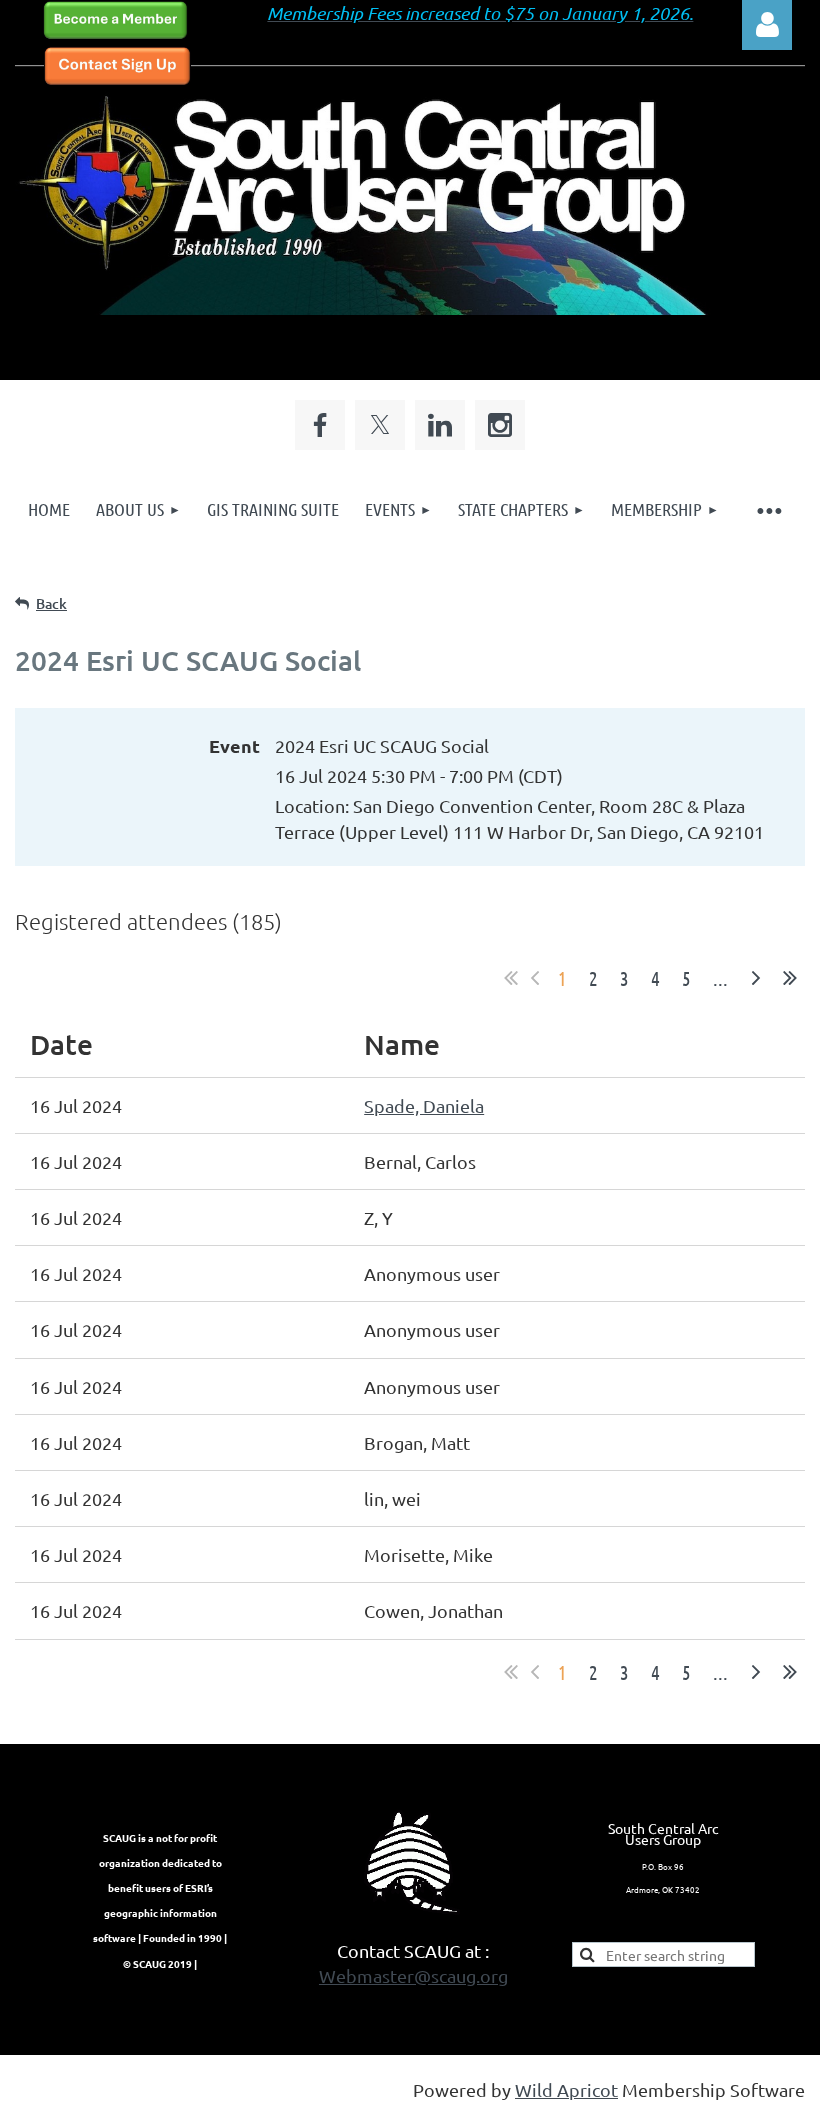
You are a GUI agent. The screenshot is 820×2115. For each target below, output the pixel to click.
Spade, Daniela (424, 1105)
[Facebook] (320, 425)
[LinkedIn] (440, 425)
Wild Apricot (566, 2089)
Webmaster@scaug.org (413, 1975)
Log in (767, 25)
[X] (380, 425)
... (720, 978)
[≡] (768, 509)
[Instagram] (500, 425)
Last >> (790, 978)
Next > (756, 978)
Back (51, 603)
